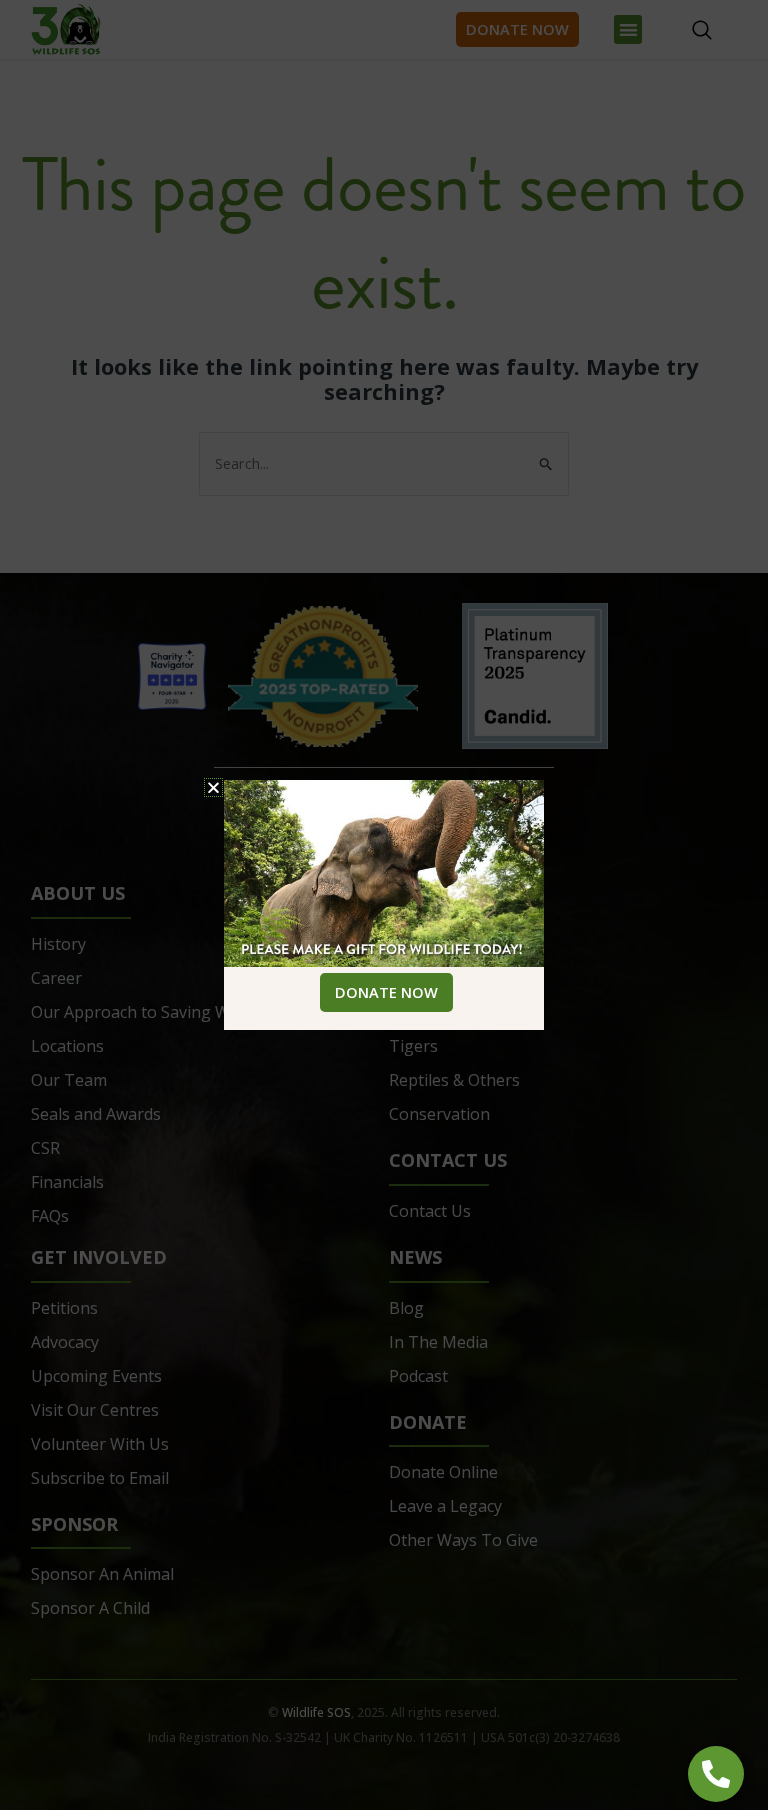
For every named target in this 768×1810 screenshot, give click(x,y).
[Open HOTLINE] (716, 1774)
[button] (213, 787)
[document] (384, 905)
